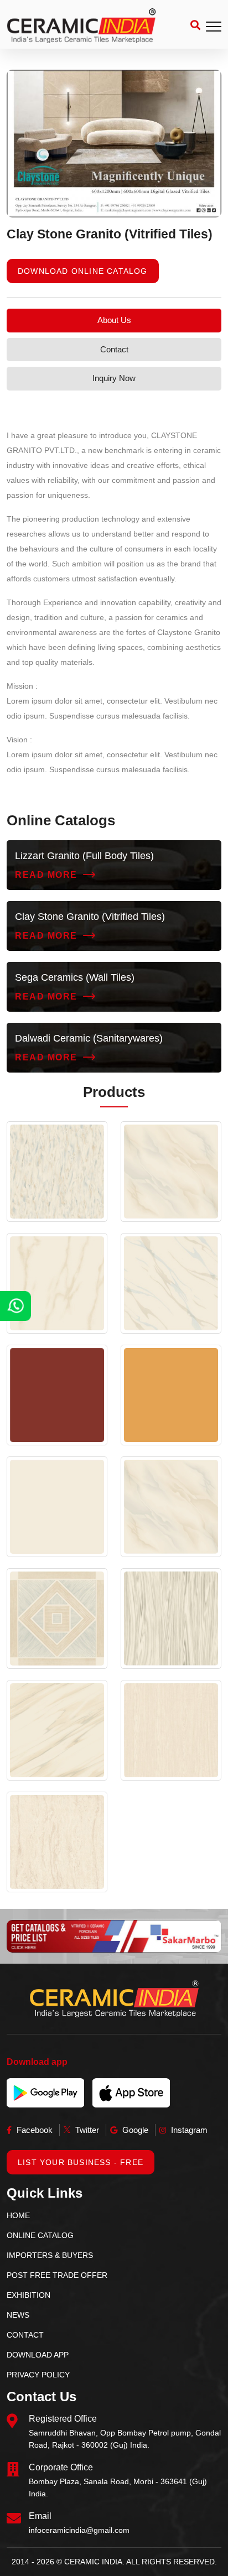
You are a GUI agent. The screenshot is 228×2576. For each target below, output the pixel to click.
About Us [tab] (114, 320)
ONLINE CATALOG (40, 2235)
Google (134, 2130)
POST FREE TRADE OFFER (57, 2275)
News (18, 2315)
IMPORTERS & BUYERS (50, 2255)
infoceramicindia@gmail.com (79, 2530)
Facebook (33, 2130)
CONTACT (25, 2335)
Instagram (188, 2130)
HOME (18, 2215)
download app (38, 2355)
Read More (46, 875)
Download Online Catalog (83, 271)
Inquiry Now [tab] (114, 378)
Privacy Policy (38, 2375)
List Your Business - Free (81, 2162)
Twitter (86, 2130)
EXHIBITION (28, 2295)
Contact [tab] (114, 349)
